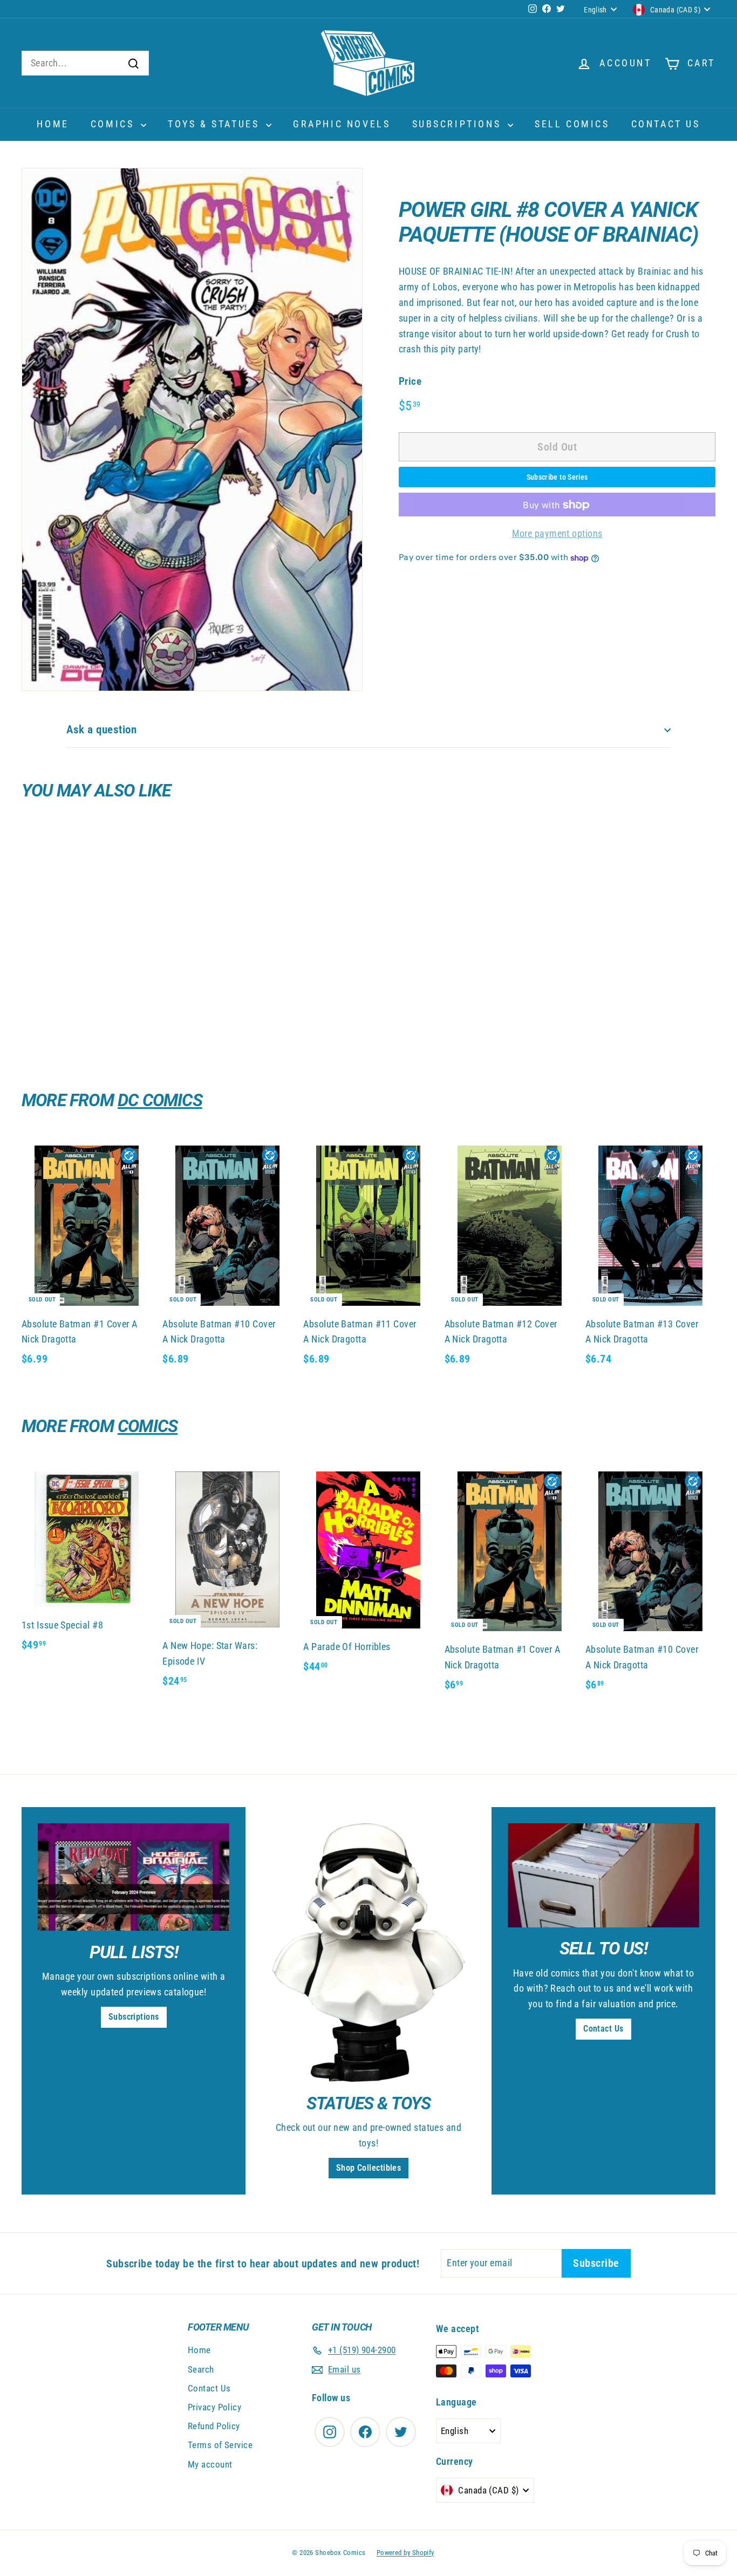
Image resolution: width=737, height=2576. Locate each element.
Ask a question (101, 730)
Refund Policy (214, 2426)
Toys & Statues (216, 124)
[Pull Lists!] (134, 1877)
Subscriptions (459, 124)
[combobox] (85, 63)
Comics (114, 124)
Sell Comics (572, 124)
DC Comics (160, 1100)
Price (410, 382)
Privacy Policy (214, 2407)
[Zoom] (192, 430)
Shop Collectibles (369, 2168)
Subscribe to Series (557, 478)
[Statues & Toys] (368, 1953)
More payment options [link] (557, 534)
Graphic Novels (342, 124)
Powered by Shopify (405, 2553)
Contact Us (666, 124)
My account (210, 2464)
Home (53, 124)
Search (201, 2369)
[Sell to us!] (603, 1875)
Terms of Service (220, 2445)
